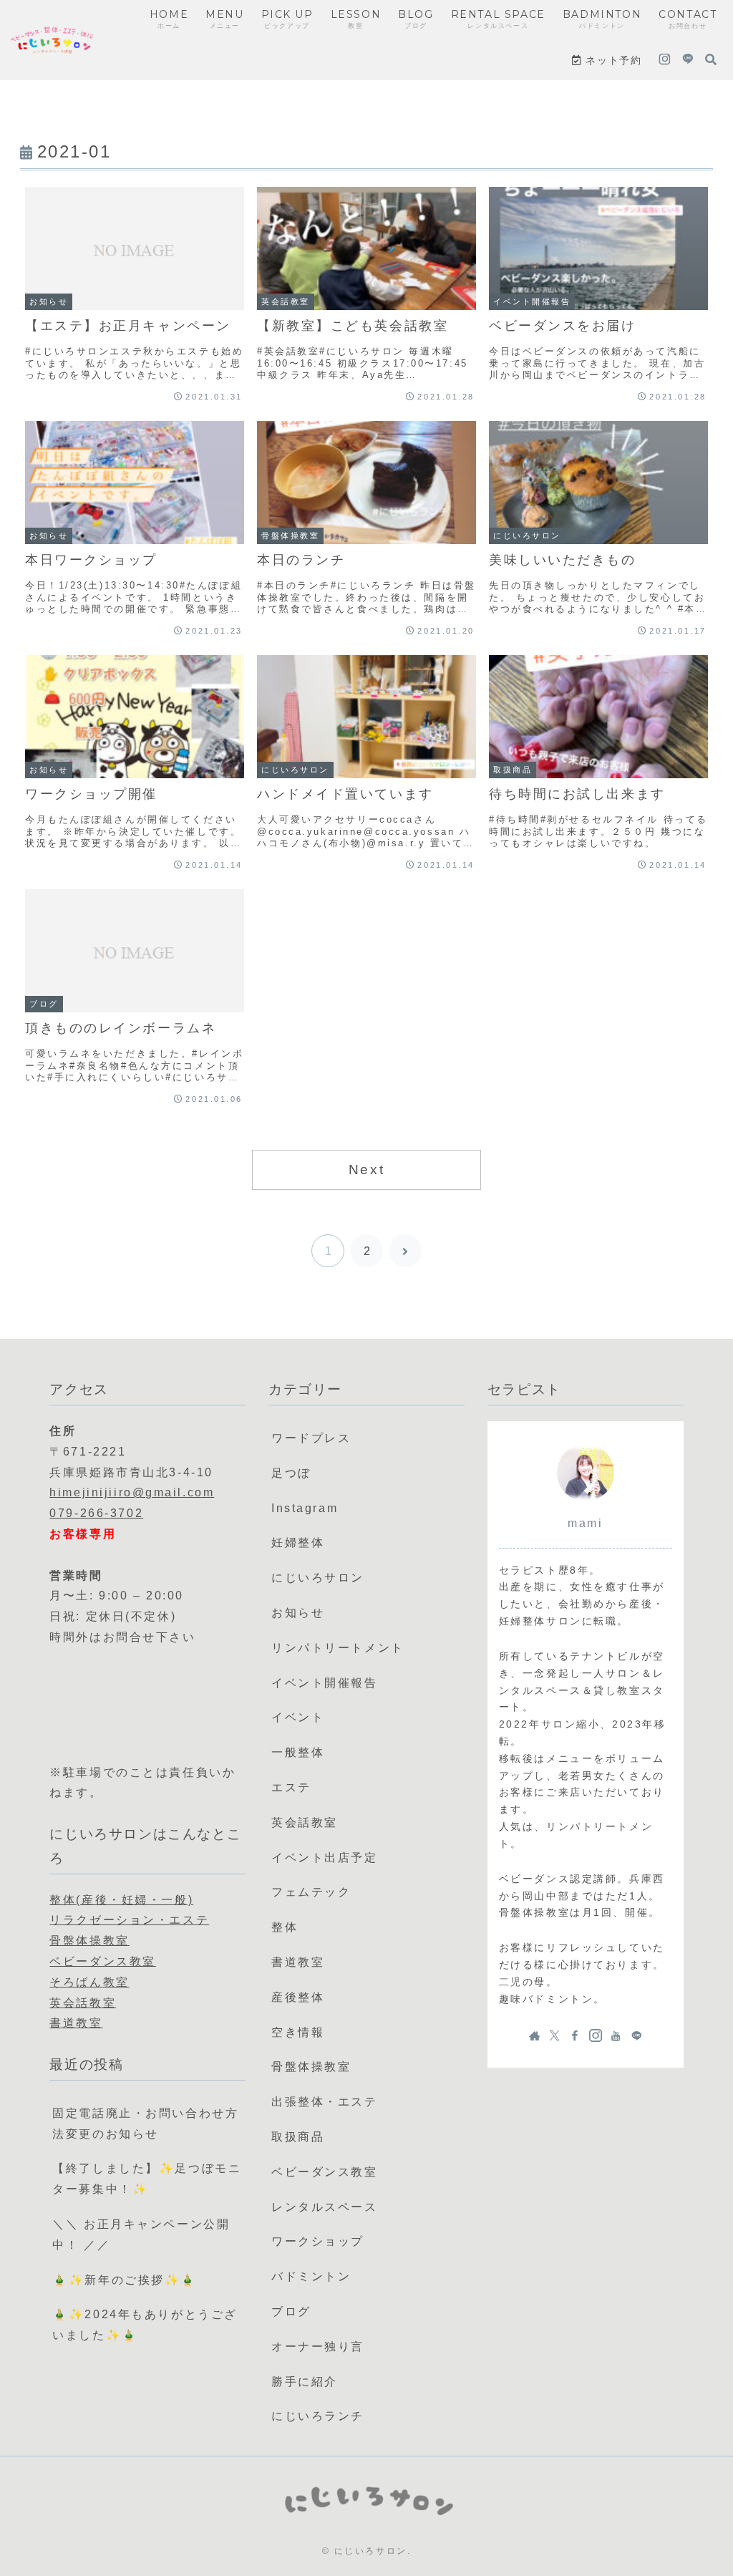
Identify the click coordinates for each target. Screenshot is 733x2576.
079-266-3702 (96, 1513)
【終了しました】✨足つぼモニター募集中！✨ (147, 2179)
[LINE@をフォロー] (688, 60)
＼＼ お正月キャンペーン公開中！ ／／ (141, 2234)
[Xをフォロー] (555, 2035)
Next (366, 1170)
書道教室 (76, 2023)
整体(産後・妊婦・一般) (121, 1900)
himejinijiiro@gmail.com (132, 1492)
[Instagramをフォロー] (665, 60)
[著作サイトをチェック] (535, 2035)
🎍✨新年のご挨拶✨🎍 (125, 2280)
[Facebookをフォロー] (575, 2035)
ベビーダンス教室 (102, 1961)
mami (585, 1523)
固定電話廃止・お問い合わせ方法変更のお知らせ (145, 2124)
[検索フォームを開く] (711, 59)
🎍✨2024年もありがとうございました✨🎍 (145, 2325)
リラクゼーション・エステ (129, 1920)
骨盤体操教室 (89, 1941)
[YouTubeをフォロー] (616, 2035)
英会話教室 (83, 2003)
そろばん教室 (89, 1982)
